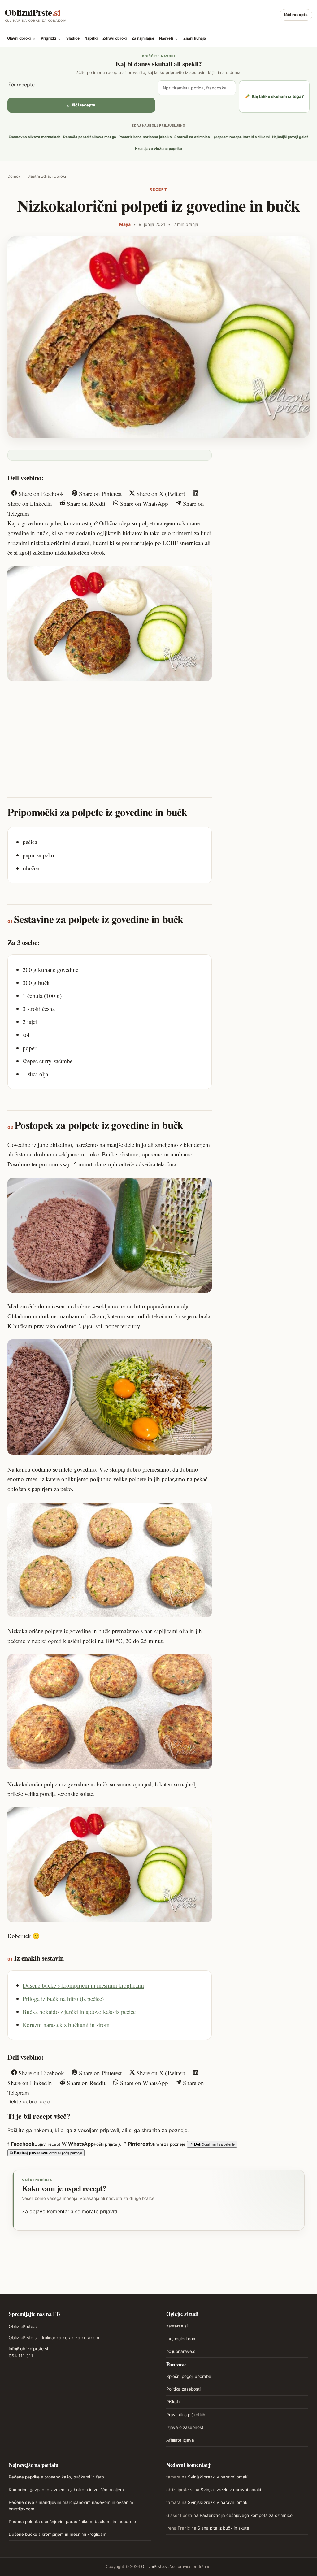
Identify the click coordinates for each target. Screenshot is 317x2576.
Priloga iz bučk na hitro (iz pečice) (63, 1999)
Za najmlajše (143, 38)
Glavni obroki (22, 38)
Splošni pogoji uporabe (189, 2376)
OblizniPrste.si (23, 2326)
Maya (125, 224)
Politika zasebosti (183, 2389)
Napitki (91, 38)
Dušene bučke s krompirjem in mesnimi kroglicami (83, 1985)
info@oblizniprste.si (28, 2349)
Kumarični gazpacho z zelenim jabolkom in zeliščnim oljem (66, 2490)
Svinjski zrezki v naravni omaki (218, 2477)
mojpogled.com (181, 2339)
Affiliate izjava (180, 2440)
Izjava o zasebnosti (185, 2427)
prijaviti (109, 2211)
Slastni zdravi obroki (47, 176)
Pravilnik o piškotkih (186, 2415)
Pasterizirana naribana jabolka (145, 137)
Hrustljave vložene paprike (158, 149)
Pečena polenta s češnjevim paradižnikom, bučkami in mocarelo (72, 2522)
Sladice (73, 38)
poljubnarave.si (181, 2351)
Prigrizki (51, 38)
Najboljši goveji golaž (290, 137)
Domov (14, 176)
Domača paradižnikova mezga (90, 137)
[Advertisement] (110, 733)
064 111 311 (21, 2356)
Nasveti (169, 38)
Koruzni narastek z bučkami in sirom (66, 2025)
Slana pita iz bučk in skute (223, 2528)
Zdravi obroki (115, 38)
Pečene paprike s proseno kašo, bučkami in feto (56, 2477)
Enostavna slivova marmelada (35, 137)
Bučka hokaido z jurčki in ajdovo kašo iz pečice (79, 2012)
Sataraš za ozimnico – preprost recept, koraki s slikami (222, 137)
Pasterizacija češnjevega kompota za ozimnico (246, 2515)
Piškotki (174, 2402)
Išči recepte (296, 15)
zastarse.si (177, 2326)
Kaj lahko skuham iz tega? (274, 96)
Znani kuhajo (195, 38)
